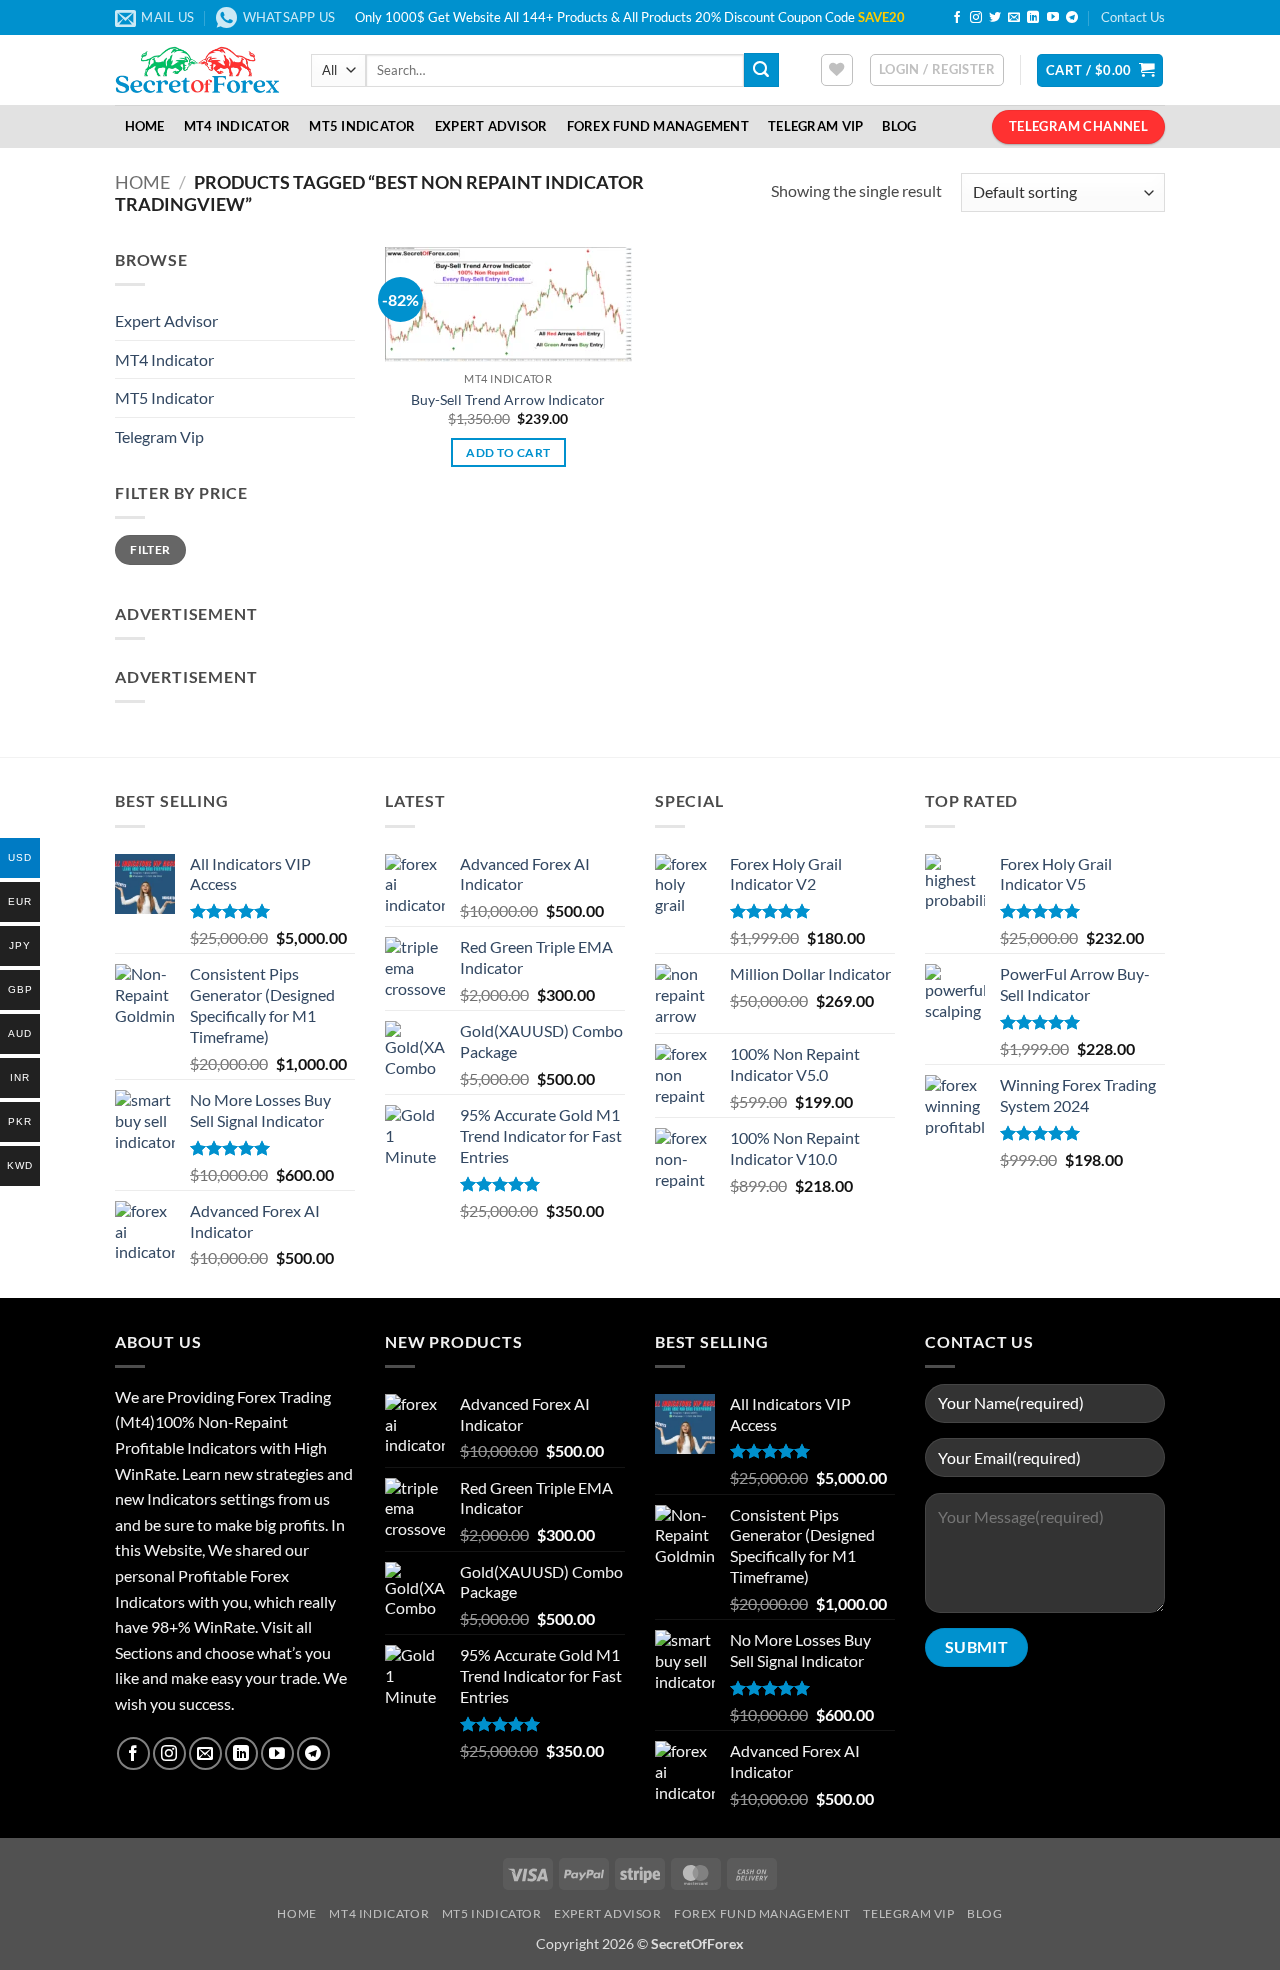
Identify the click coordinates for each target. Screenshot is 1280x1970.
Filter (150, 549)
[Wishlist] (837, 70)
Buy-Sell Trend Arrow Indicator (508, 399)
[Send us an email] (1014, 18)
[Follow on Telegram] (1072, 18)
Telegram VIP (815, 126)
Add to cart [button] (508, 452)
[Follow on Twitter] (995, 18)
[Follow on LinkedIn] (1033, 18)
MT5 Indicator (362, 126)
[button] (937, 70)
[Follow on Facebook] (957, 18)
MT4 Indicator (237, 126)
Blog (899, 126)
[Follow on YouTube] (1053, 18)
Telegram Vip (159, 436)
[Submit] (761, 70)
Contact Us (1133, 17)
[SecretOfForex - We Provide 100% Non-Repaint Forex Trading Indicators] (198, 70)
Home (145, 126)
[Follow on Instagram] (976, 18)
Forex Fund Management (658, 126)
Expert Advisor (491, 126)
